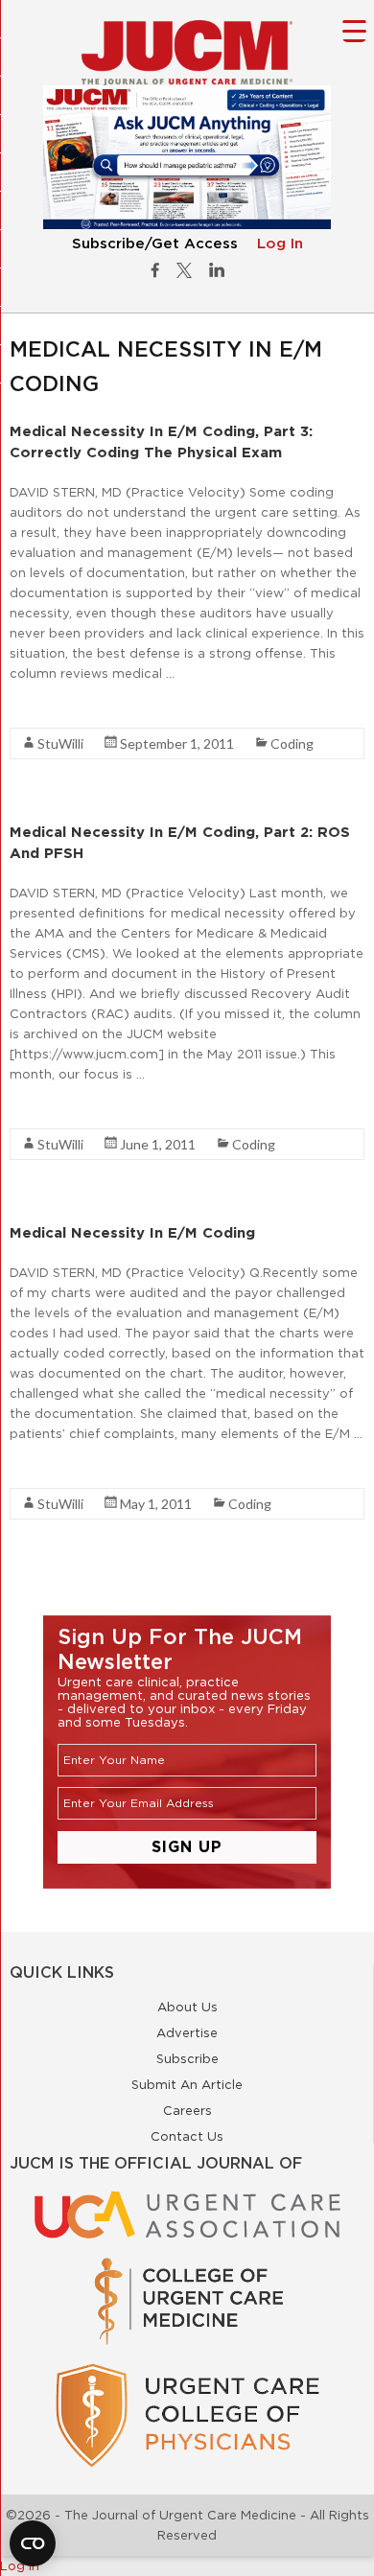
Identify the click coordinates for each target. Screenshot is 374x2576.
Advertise (187, 2032)
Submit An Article (187, 2084)
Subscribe (187, 2058)
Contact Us (187, 2136)
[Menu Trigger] (354, 30)
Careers (187, 2110)
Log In (280, 244)
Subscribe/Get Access (155, 244)
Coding (292, 743)
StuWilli (60, 743)
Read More (44, 708)
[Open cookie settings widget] (33, 2543)
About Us (187, 2007)
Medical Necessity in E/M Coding (132, 1232)
